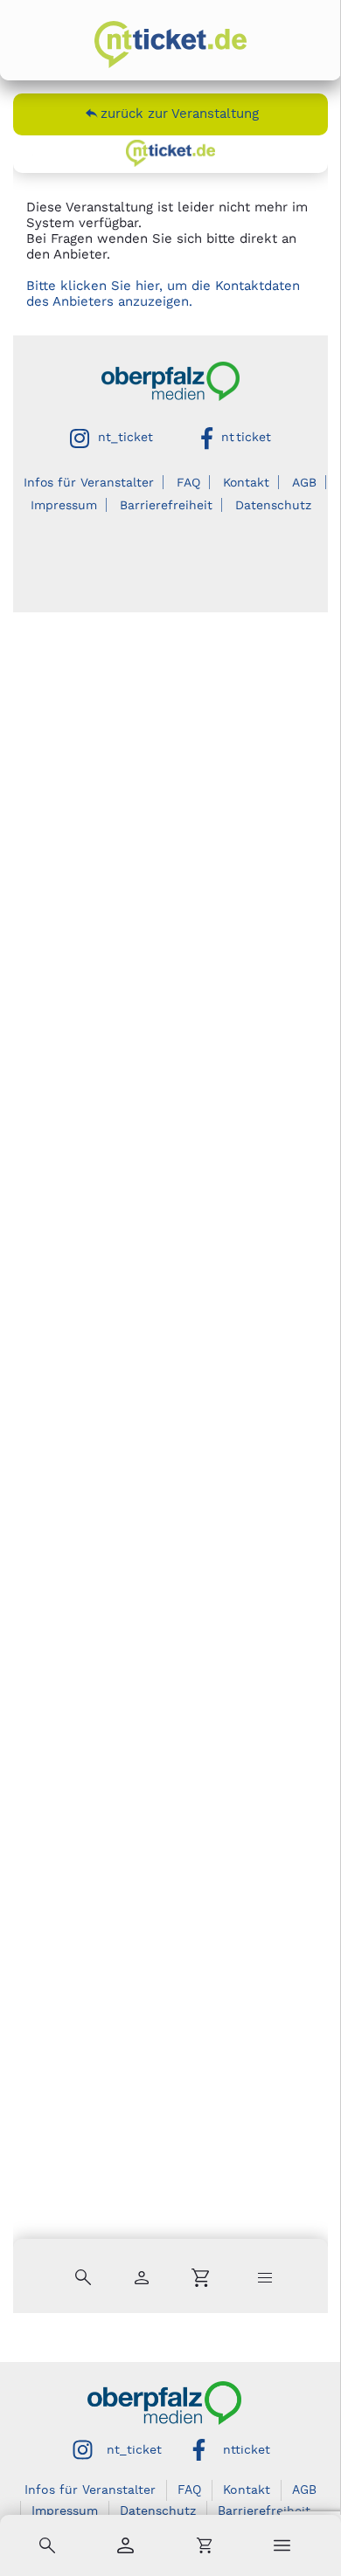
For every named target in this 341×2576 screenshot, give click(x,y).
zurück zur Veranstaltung (180, 114)
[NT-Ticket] (170, 45)
